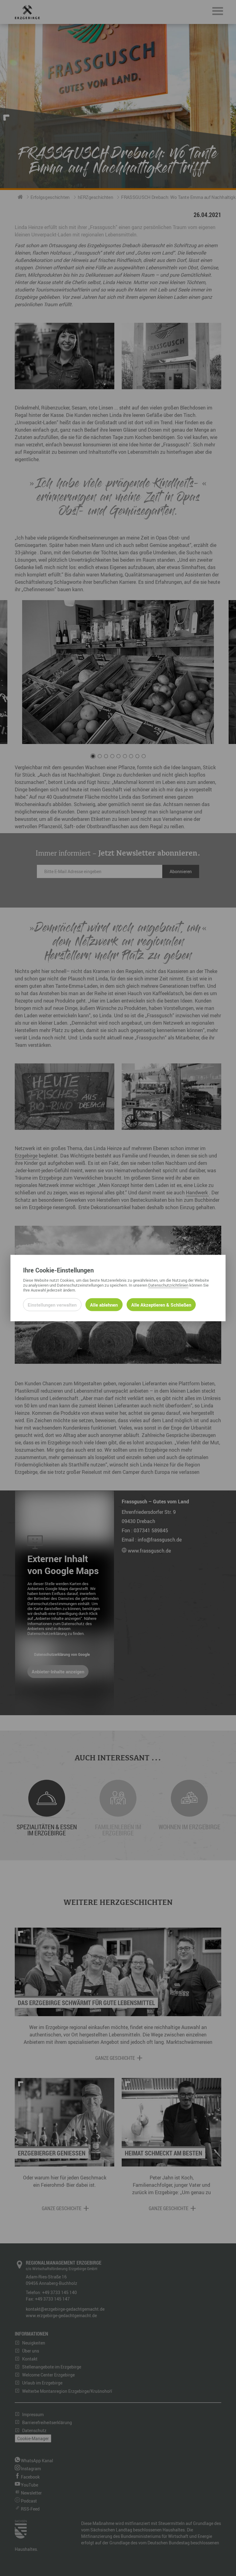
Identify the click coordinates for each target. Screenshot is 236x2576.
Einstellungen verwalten (52, 1305)
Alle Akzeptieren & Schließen (161, 1305)
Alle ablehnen (104, 1305)
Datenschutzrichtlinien (168, 1285)
